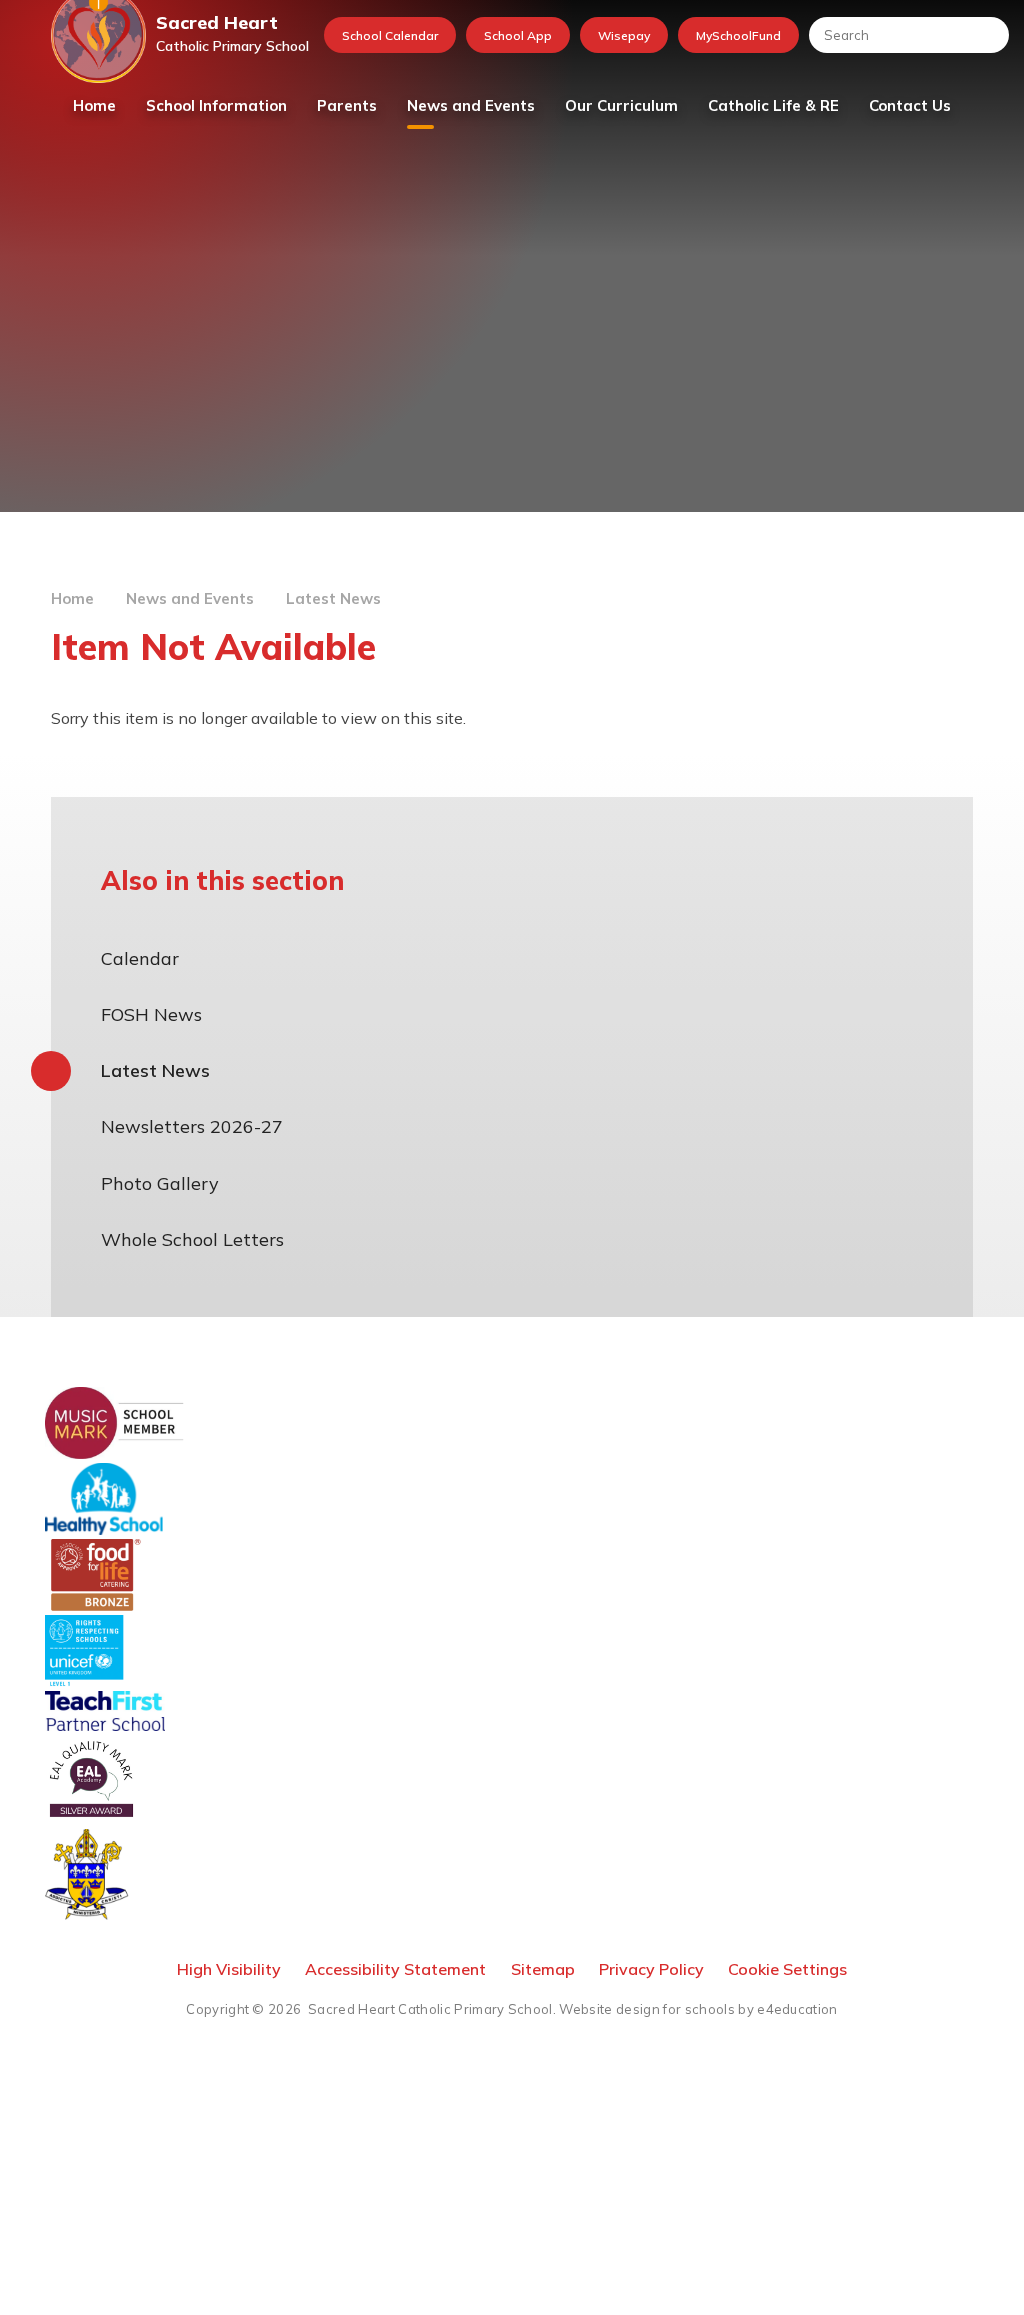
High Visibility (229, 1969)
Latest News (333, 598)
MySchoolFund (738, 35)
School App (518, 35)
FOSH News (151, 1014)
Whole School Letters (192, 1239)
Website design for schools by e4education (698, 2009)
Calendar (140, 958)
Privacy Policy (651, 1969)
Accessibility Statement (395, 1969)
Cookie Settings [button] (787, 1969)
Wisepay (624, 35)
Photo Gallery (160, 1183)
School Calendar (390, 35)
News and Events (190, 598)
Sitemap (543, 1969)
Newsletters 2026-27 (192, 1126)
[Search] (984, 35)
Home (72, 598)
